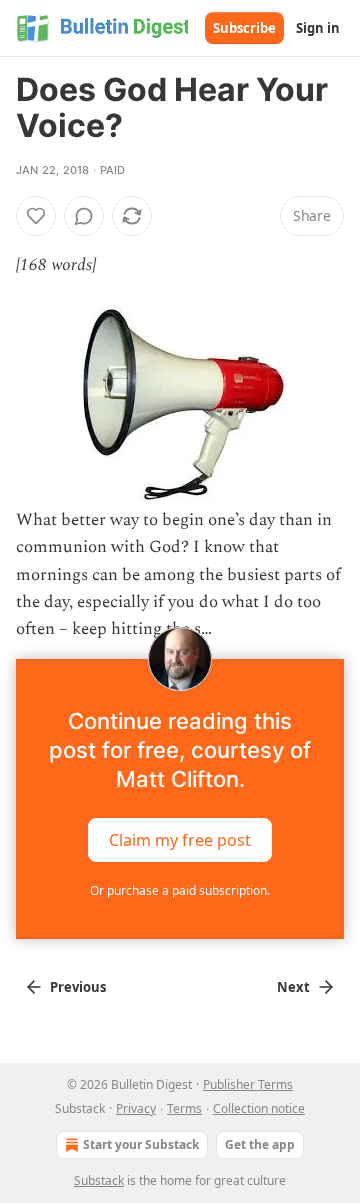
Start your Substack (141, 1144)
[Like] (36, 216)
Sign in (318, 28)
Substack (99, 1180)
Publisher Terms (248, 1084)
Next (293, 987)
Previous (78, 987)
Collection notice (259, 1108)
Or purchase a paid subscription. (180, 890)
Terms (184, 1108)
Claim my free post (180, 840)
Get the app (260, 1144)
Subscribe (244, 28)
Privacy (136, 1108)
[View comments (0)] (84, 216)
